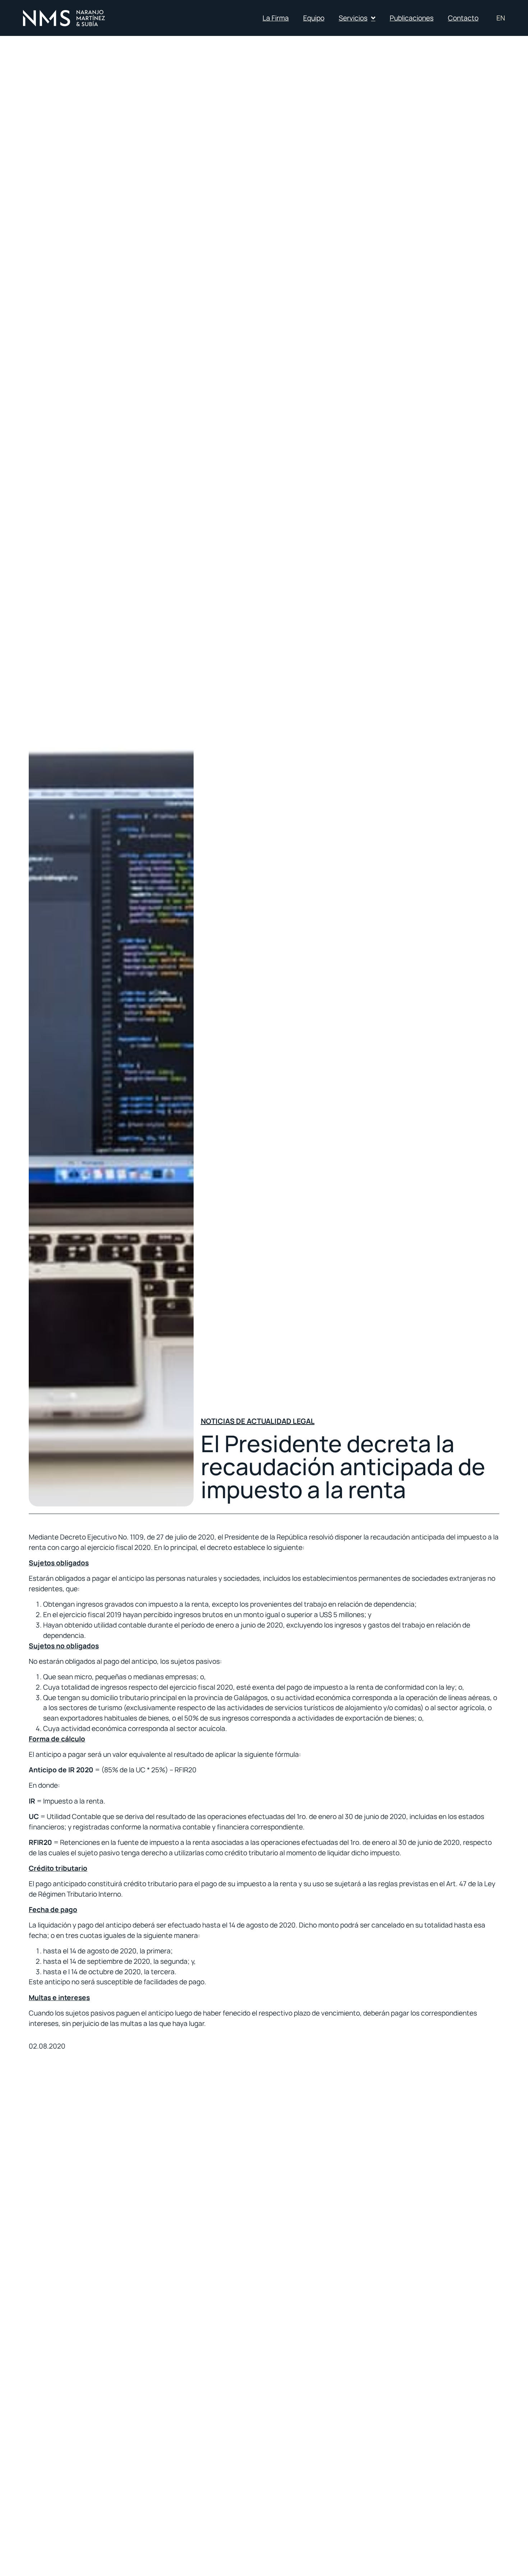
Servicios (353, 18)
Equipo (314, 18)
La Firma (276, 18)
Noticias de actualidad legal (258, 1421)
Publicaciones (412, 18)
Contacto (463, 18)
